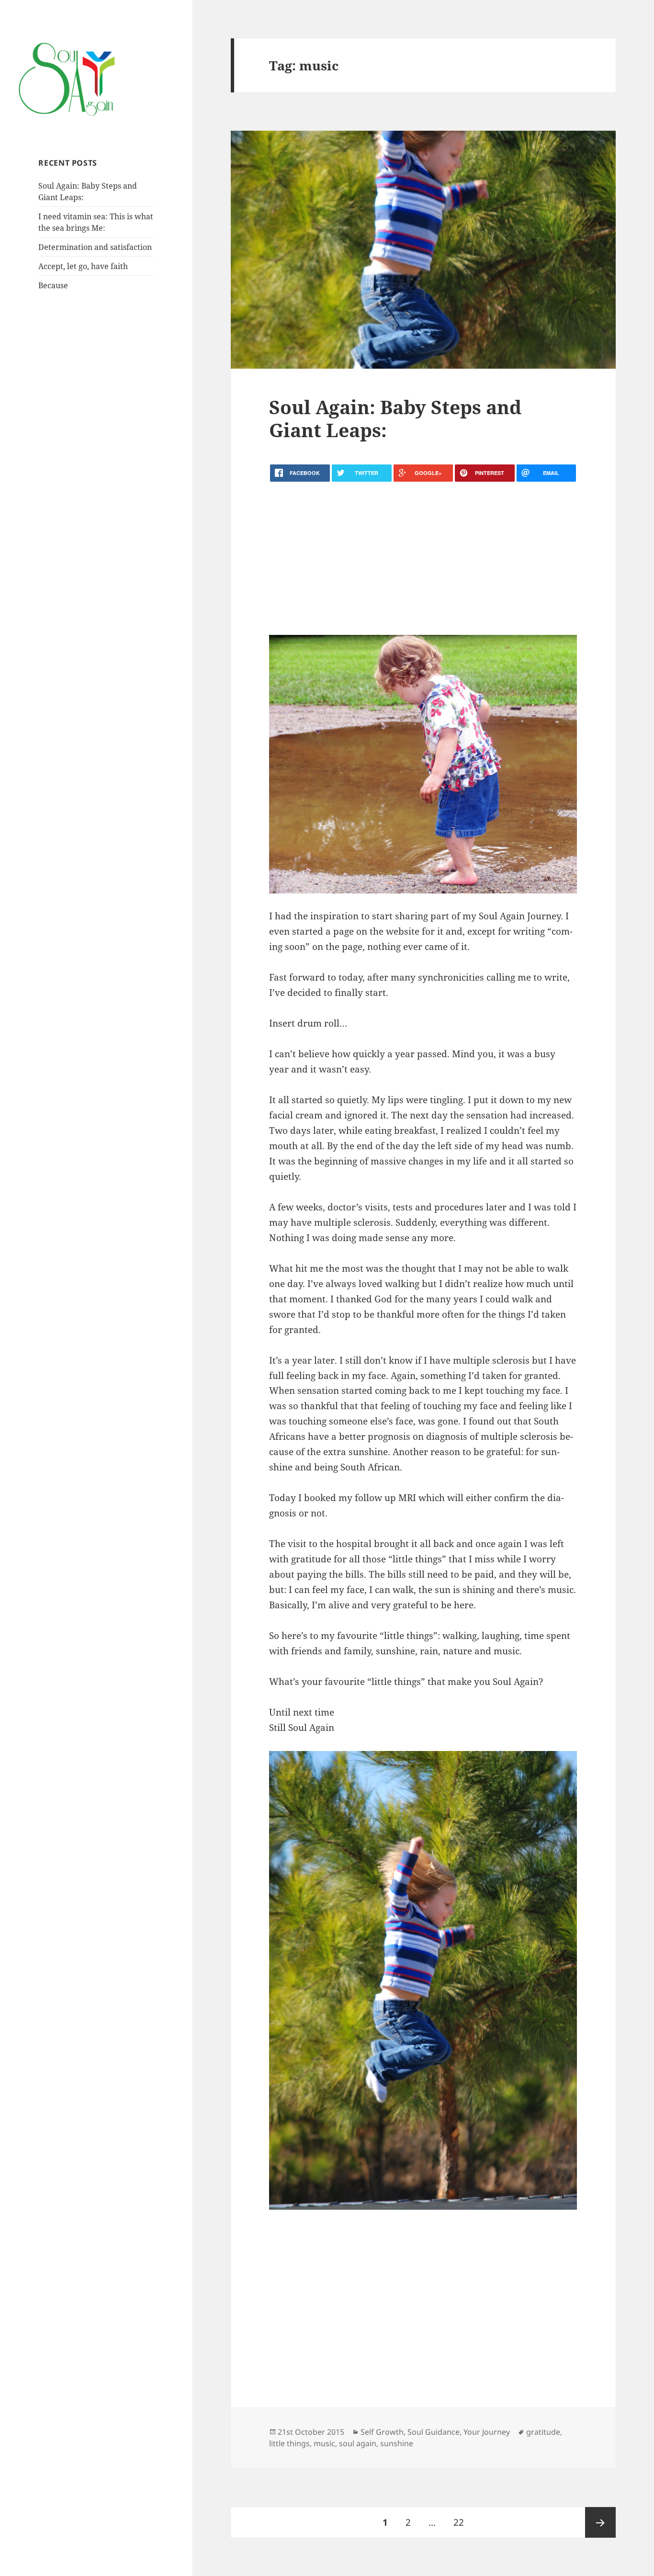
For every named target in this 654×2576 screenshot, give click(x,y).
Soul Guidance (434, 2432)
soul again (358, 2443)
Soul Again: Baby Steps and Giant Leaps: (395, 418)
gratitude (543, 2432)
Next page (600, 2522)
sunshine (397, 2443)
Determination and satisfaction (95, 247)
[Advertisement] (423, 558)
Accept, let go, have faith (83, 266)
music (324, 2443)
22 (462, 2522)
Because (53, 285)
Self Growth (382, 2432)
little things (289, 2443)
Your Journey (487, 2432)
